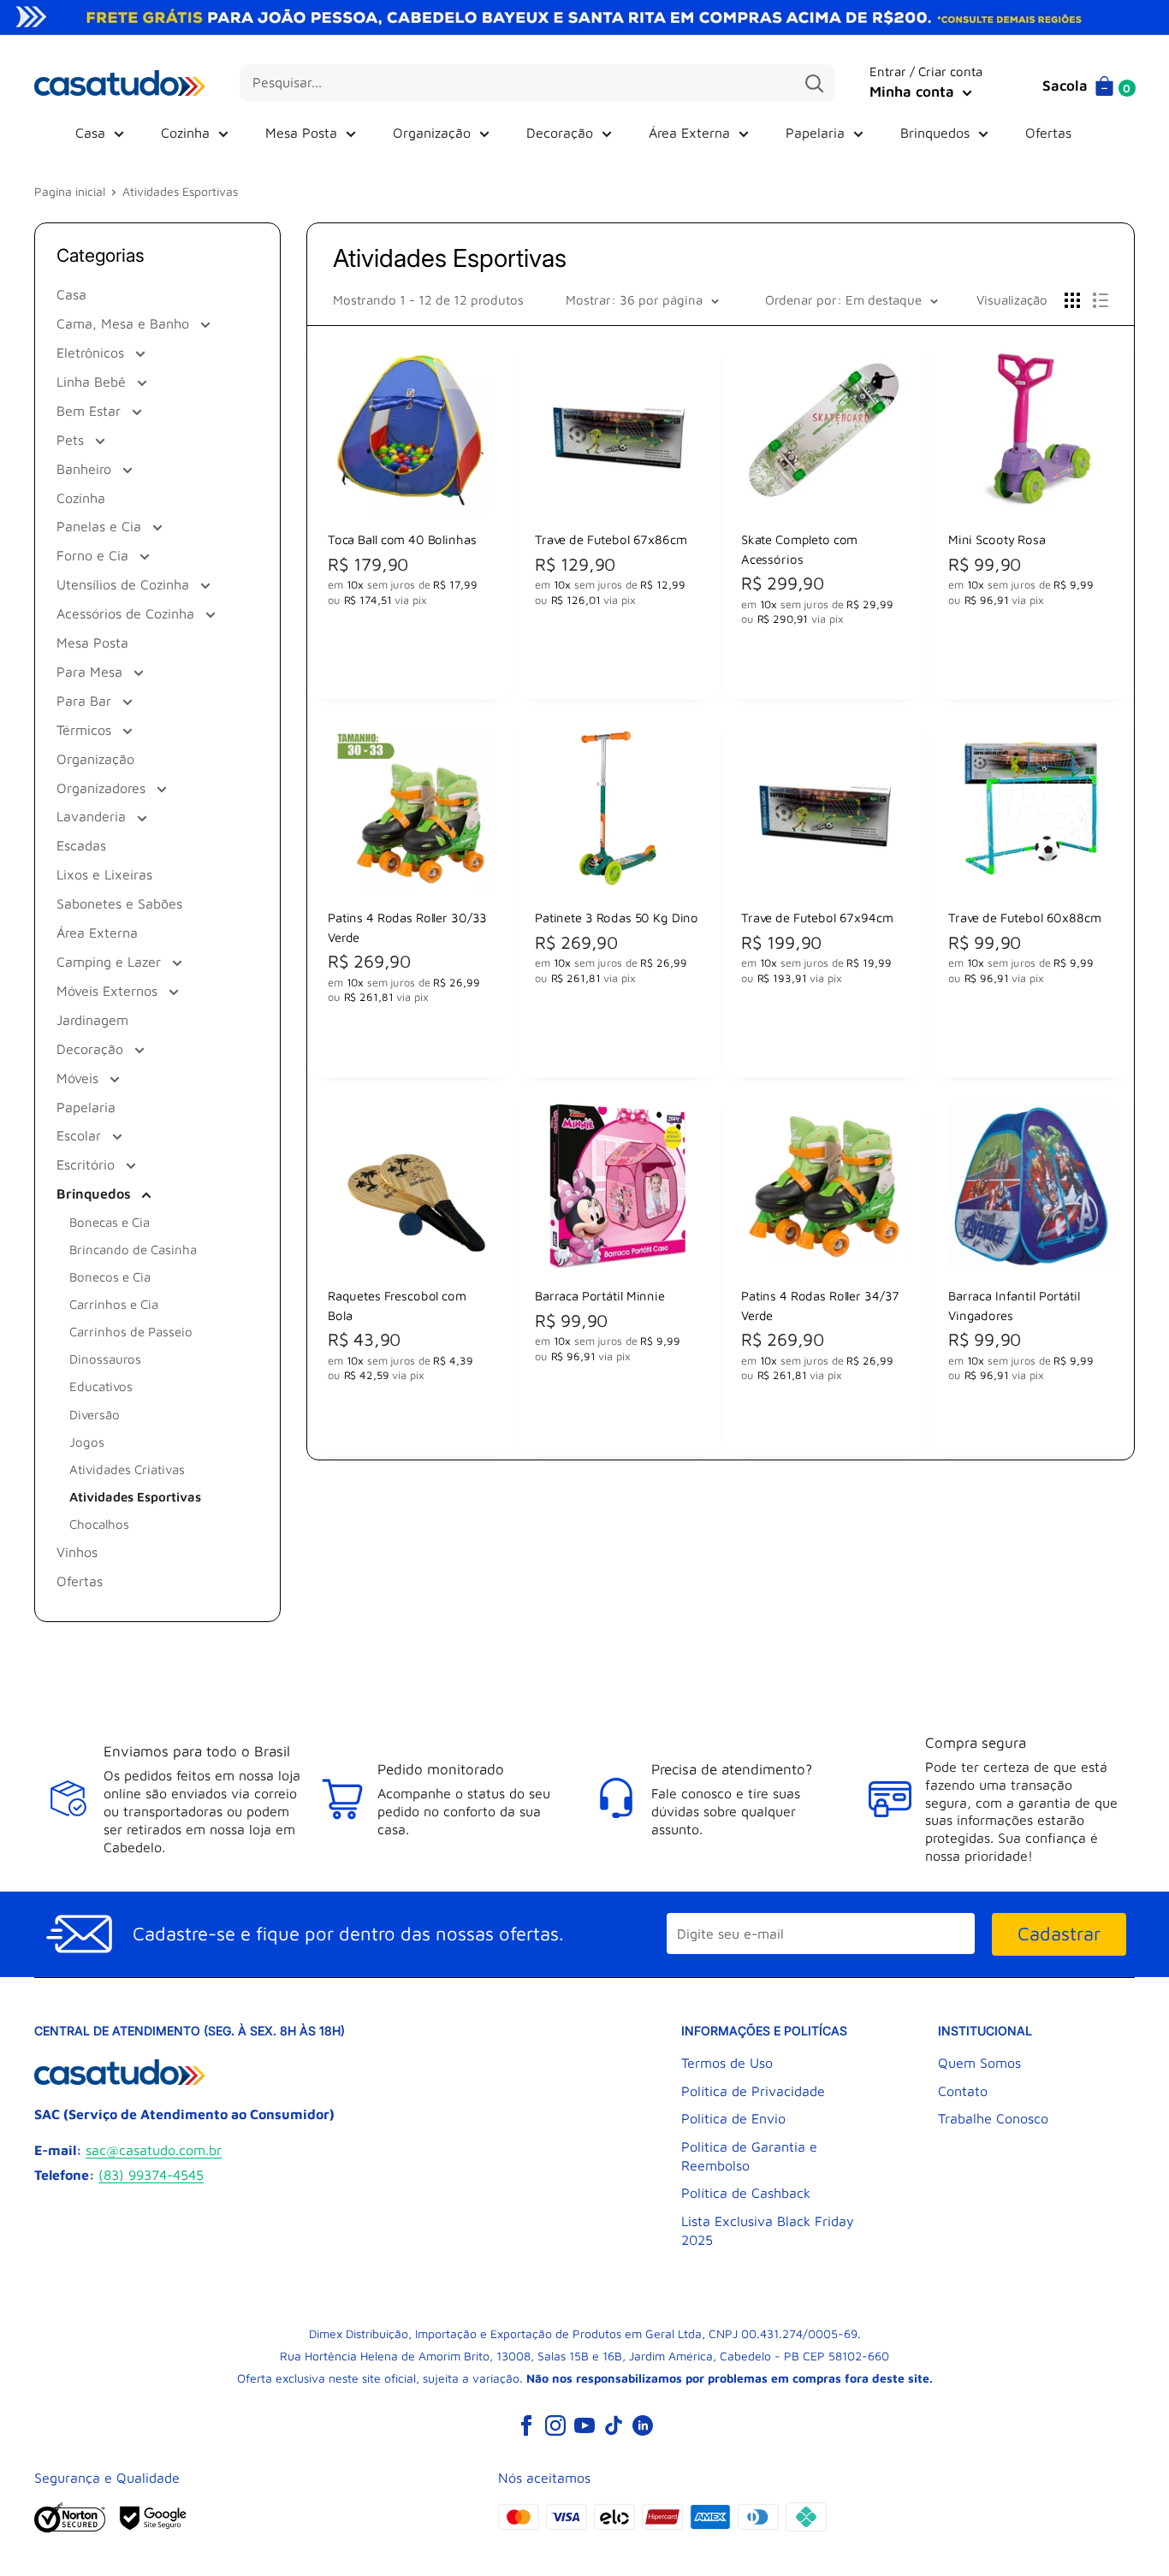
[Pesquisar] (814, 83)
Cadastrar (1059, 1933)
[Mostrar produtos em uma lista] (1101, 300)
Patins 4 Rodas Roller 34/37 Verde (820, 1305)
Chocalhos (99, 1524)
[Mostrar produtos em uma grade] (1072, 300)
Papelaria (815, 133)
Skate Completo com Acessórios (799, 549)
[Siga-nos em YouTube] (584, 2424)
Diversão (95, 1415)
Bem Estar (91, 411)
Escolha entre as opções (824, 663)
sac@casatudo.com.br (154, 2150)
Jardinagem (92, 1020)
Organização (432, 133)
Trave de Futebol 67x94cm (817, 918)
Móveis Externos (109, 991)
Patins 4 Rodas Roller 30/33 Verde (407, 927)
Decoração (560, 133)
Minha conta (914, 92)
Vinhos (77, 1552)
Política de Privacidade (753, 2091)
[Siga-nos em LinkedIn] (643, 2424)
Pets (72, 440)
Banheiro (86, 469)
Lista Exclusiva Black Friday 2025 (768, 2230)
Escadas (81, 845)
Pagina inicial (70, 191)
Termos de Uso (727, 2063)
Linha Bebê (93, 382)
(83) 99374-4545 (151, 2175)
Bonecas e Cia (110, 1222)
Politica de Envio (733, 2118)
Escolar (81, 1135)
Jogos (87, 1442)
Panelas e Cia (101, 526)
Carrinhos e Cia (114, 1304)
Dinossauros (105, 1359)
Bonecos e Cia (110, 1277)
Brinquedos (935, 133)
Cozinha (185, 133)
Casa (90, 133)
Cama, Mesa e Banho (125, 323)
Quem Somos (979, 2063)
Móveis (80, 1078)
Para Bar (86, 701)
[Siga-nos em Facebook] (526, 2424)
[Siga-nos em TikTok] (614, 2424)
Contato (963, 2091)
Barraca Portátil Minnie (599, 1296)
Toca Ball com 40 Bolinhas (402, 539)
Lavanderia (93, 816)
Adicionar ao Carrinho (410, 663)
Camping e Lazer (111, 962)
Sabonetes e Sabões (119, 903)
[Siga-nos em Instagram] (555, 2424)
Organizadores (103, 788)
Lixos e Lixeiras (104, 874)
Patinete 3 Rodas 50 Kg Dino (616, 918)
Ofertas (1048, 133)
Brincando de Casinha (133, 1250)
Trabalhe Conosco (993, 2118)
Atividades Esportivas (135, 1497)
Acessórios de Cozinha (128, 613)
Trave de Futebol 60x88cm (1024, 918)
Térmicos (86, 730)
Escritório (88, 1164)
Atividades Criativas (127, 1469)
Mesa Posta (301, 133)
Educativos (101, 1386)
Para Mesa (92, 672)
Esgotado (617, 1420)
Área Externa (689, 133)
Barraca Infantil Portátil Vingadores (1013, 1305)
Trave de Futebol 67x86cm (610, 539)
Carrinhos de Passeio (131, 1332)
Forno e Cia (95, 555)
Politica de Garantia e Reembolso (749, 2156)
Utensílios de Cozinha (125, 584)
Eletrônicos (92, 352)
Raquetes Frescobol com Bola (397, 1305)
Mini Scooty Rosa (996, 539)
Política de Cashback (746, 2193)
